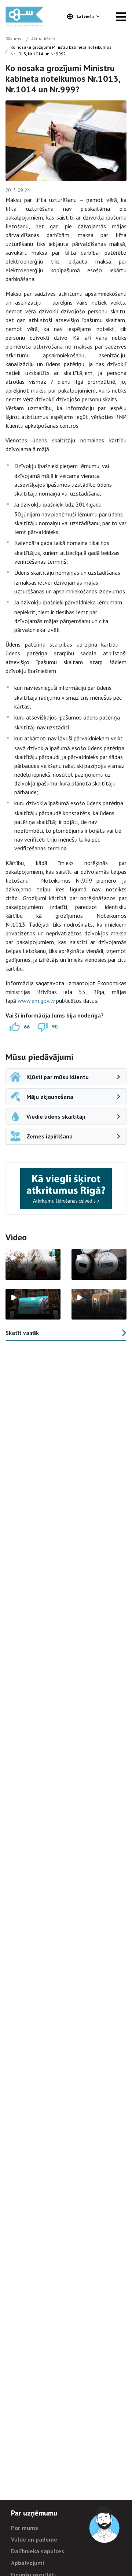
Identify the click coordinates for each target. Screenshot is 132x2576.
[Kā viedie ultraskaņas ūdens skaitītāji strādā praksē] (99, 1264)
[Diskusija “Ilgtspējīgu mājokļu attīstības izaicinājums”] (33, 1304)
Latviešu (85, 16)
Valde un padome (34, 2539)
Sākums (13, 39)
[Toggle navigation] (121, 16)
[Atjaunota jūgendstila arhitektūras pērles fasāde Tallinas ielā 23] (99, 1304)
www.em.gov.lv (36, 1001)
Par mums (25, 2528)
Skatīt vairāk (22, 1333)
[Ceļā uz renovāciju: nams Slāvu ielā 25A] (33, 1264)
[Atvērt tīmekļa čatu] (105, 2525)
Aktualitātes (43, 39)
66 (27, 1027)
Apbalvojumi (27, 2563)
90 (55, 1027)
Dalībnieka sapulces (38, 2551)
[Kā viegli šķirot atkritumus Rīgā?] (66, 1188)
